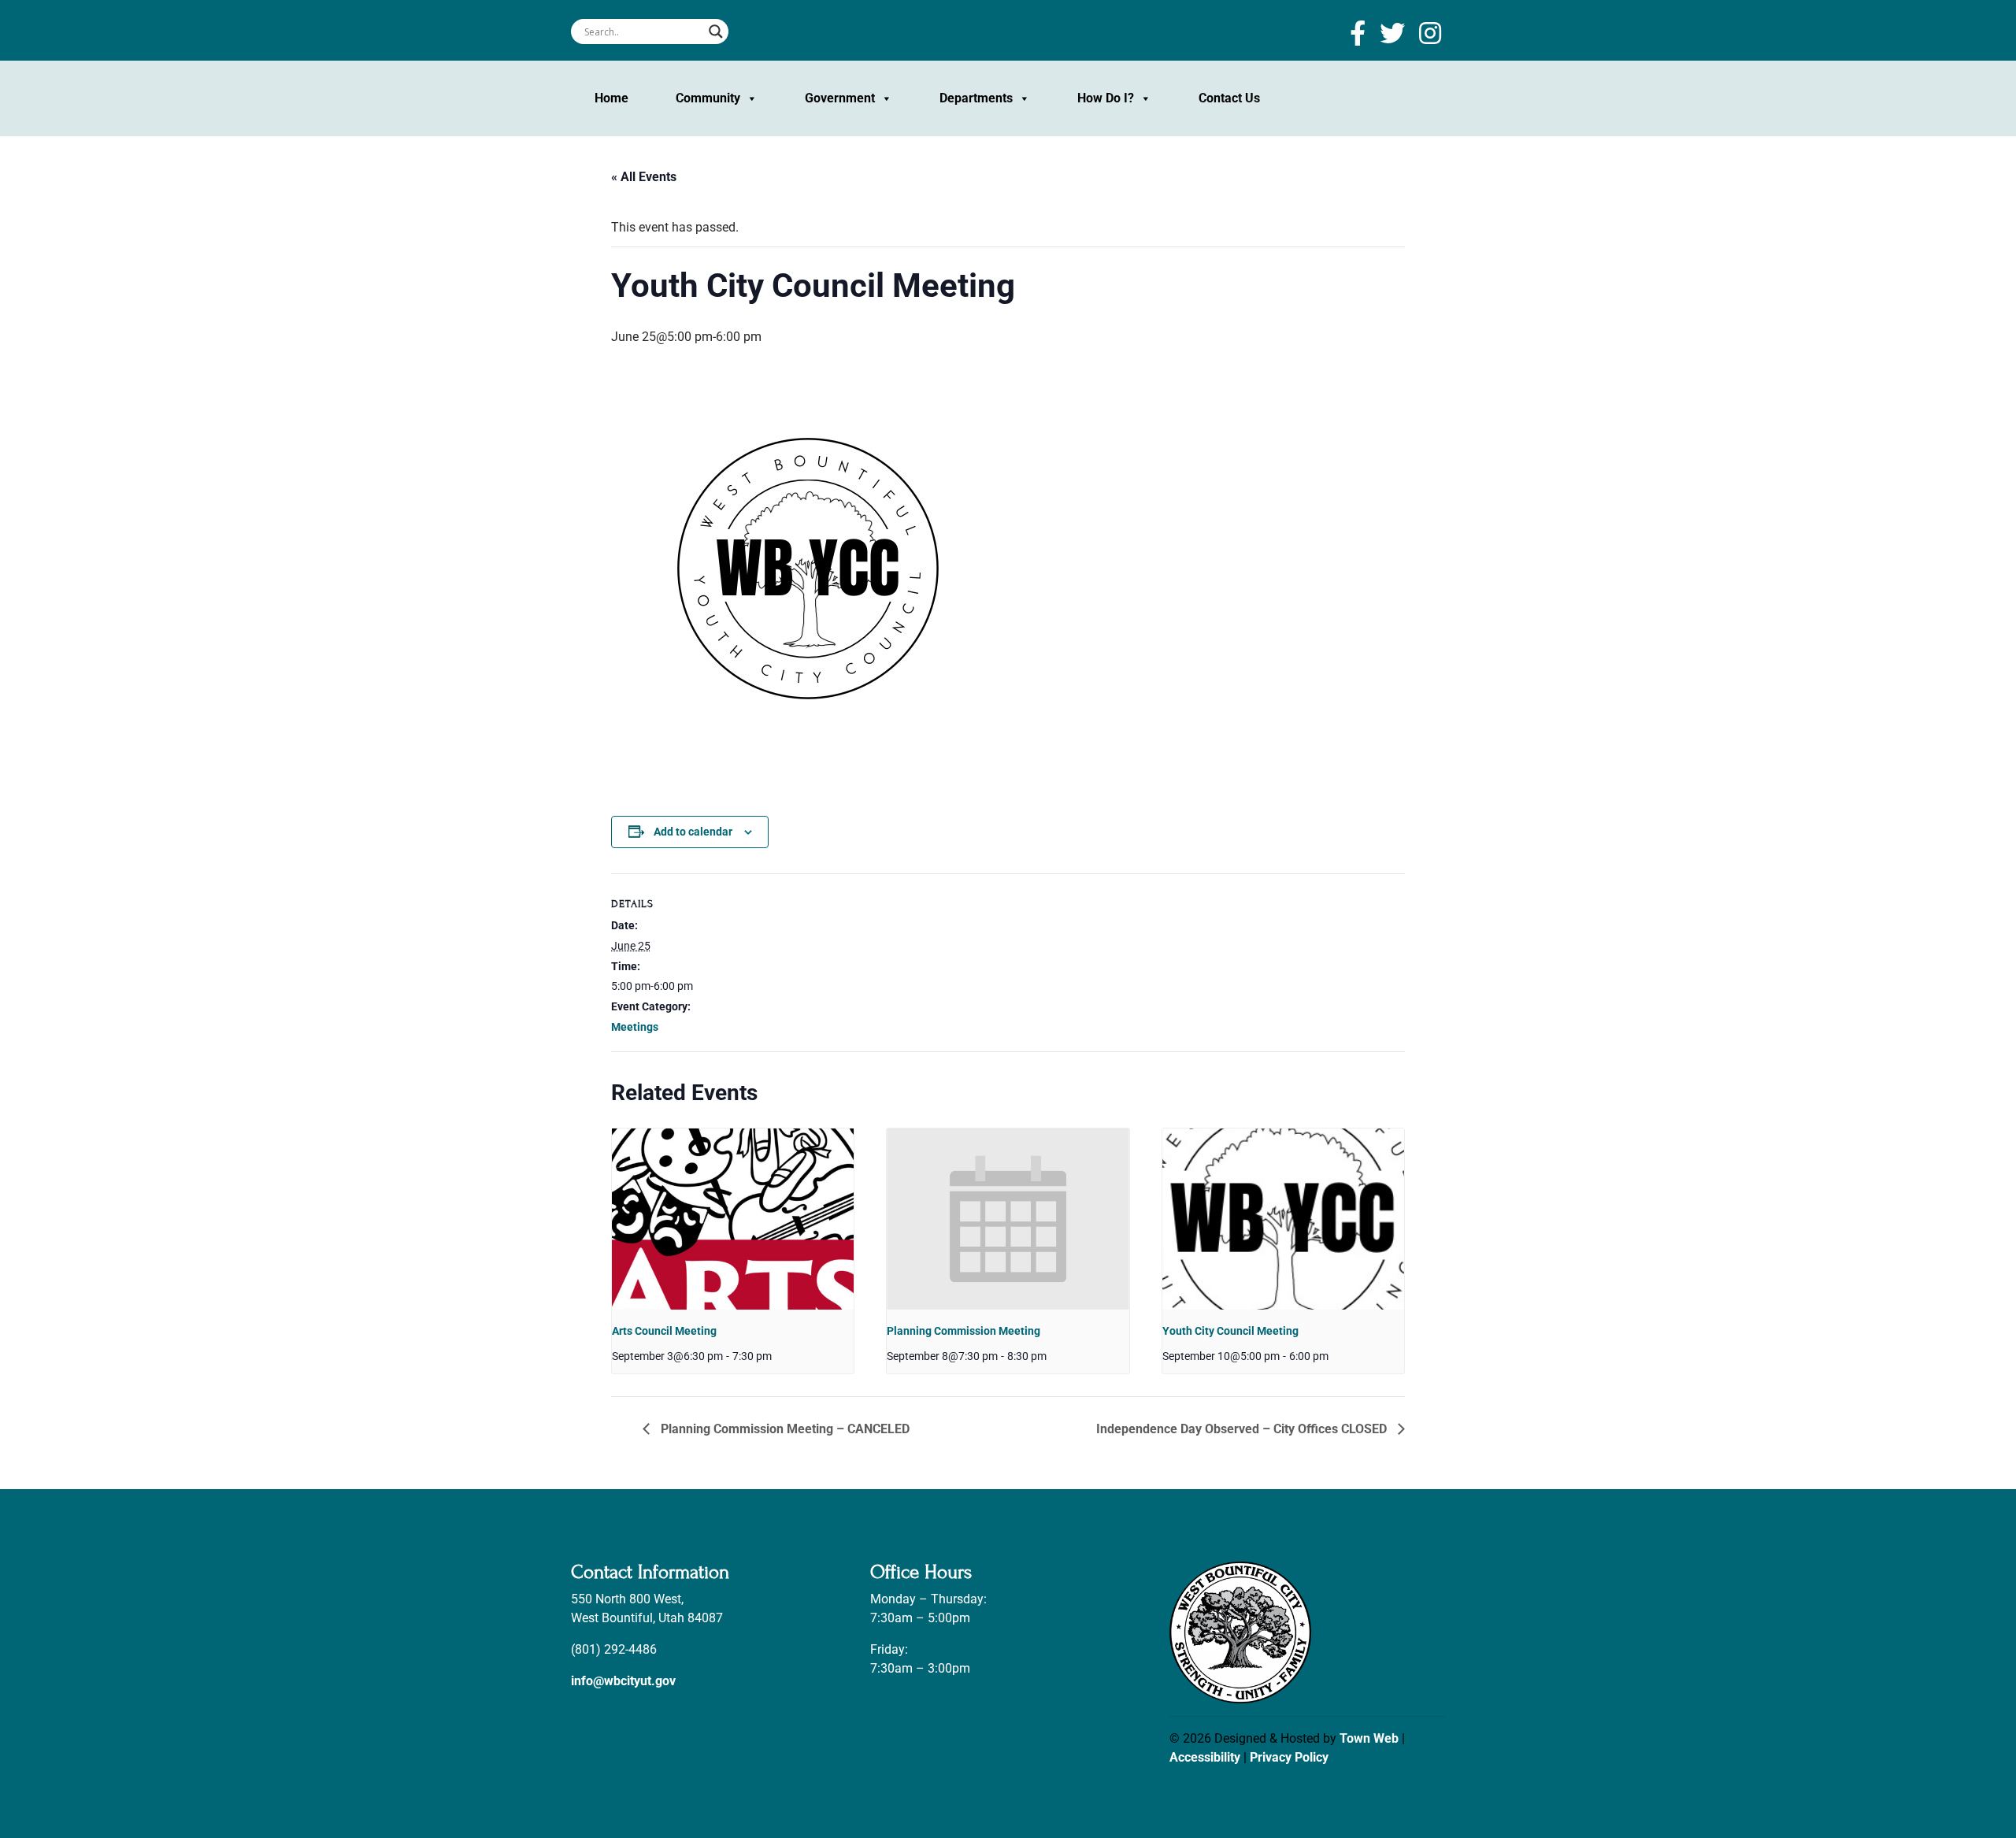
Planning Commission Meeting (964, 1331)
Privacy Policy (1289, 1757)
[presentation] (733, 1219)
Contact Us (1229, 98)
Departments (976, 98)
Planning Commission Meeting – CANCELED (784, 1429)
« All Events (644, 177)
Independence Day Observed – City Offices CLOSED (1243, 1429)
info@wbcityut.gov (623, 1681)
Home (611, 98)
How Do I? (1106, 98)
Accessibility (1205, 1757)
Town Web (1369, 1738)
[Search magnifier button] (716, 31)
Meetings (635, 1027)
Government (840, 98)
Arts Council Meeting (664, 1331)
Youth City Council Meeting (1230, 1331)
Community (708, 98)
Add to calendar (693, 832)
